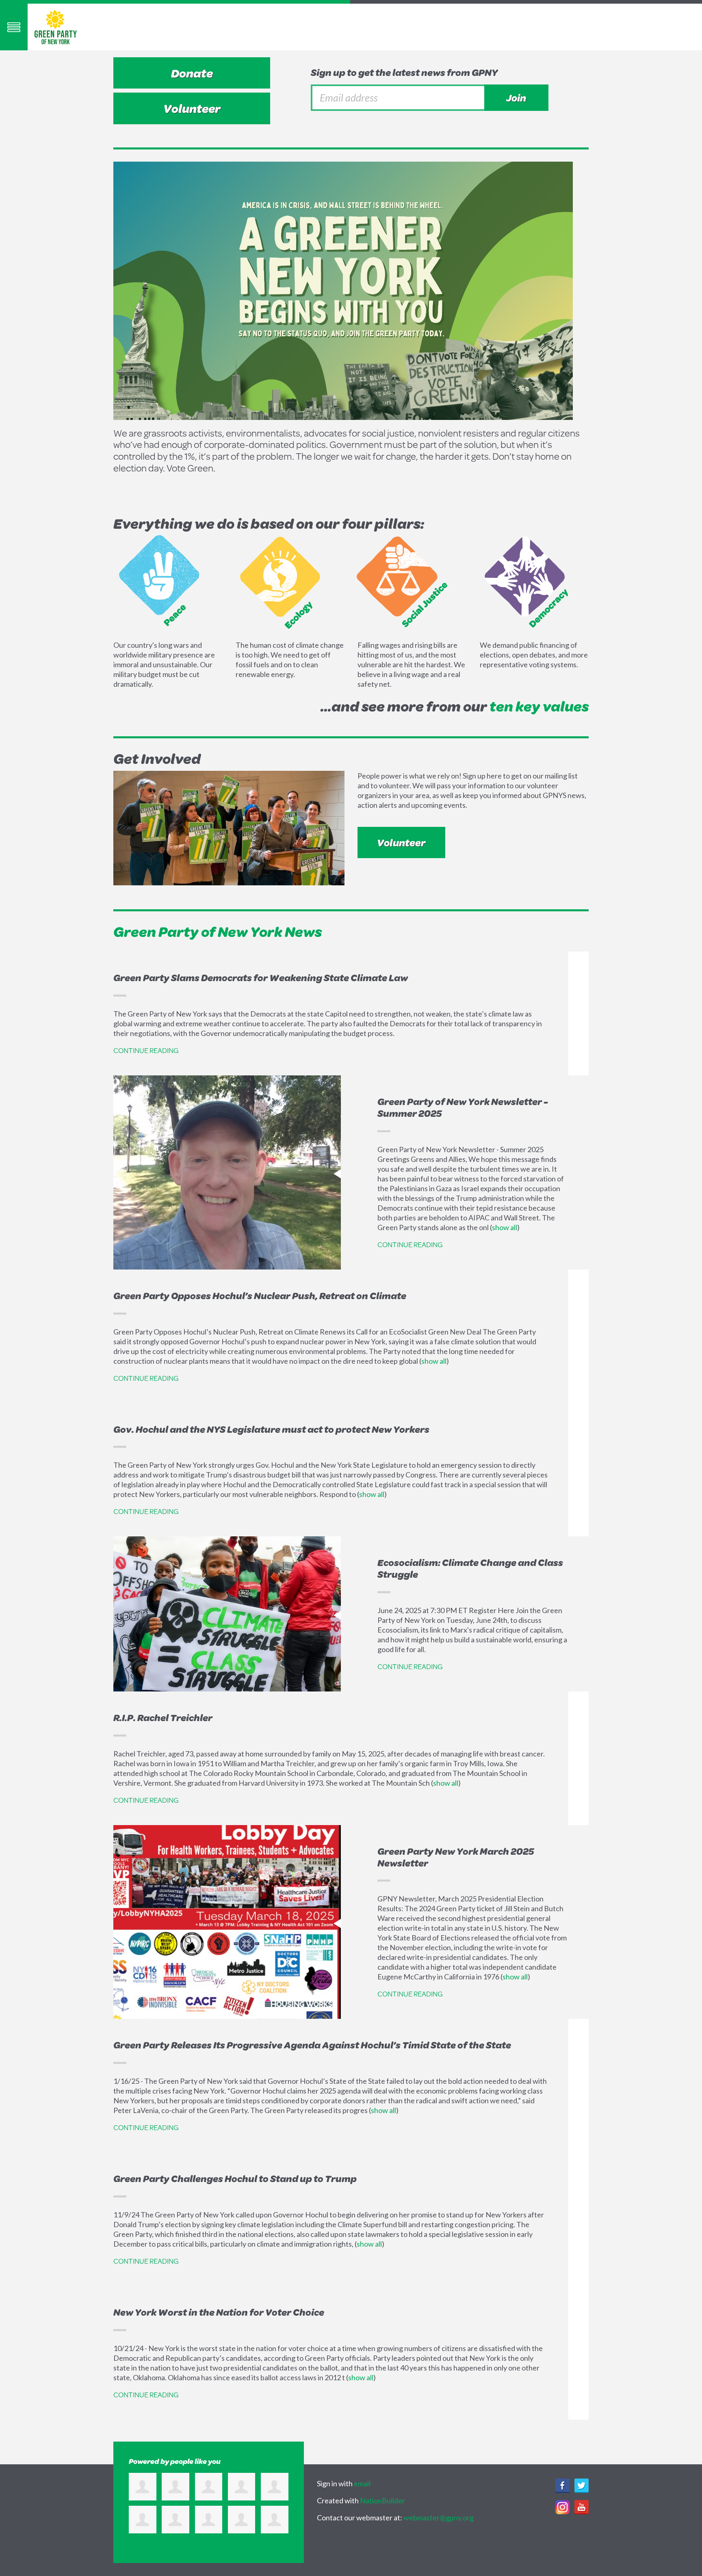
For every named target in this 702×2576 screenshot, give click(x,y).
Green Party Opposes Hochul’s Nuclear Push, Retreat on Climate (260, 1296)
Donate (192, 73)
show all (505, 1227)
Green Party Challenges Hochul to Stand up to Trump (235, 2178)
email (362, 2483)
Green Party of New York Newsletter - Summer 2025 (463, 1107)
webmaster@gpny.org (439, 2518)
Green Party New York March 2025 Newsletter (456, 1857)
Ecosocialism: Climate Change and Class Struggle (470, 1568)
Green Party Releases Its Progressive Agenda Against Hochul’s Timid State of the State (312, 2045)
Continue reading (146, 1050)
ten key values (539, 706)
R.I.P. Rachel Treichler (163, 1717)
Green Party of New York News (218, 931)
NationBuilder (382, 2500)
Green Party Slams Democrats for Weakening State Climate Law (261, 978)
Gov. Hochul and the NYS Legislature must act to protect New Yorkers (271, 1429)
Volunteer (192, 108)
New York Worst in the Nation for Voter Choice (219, 2312)
